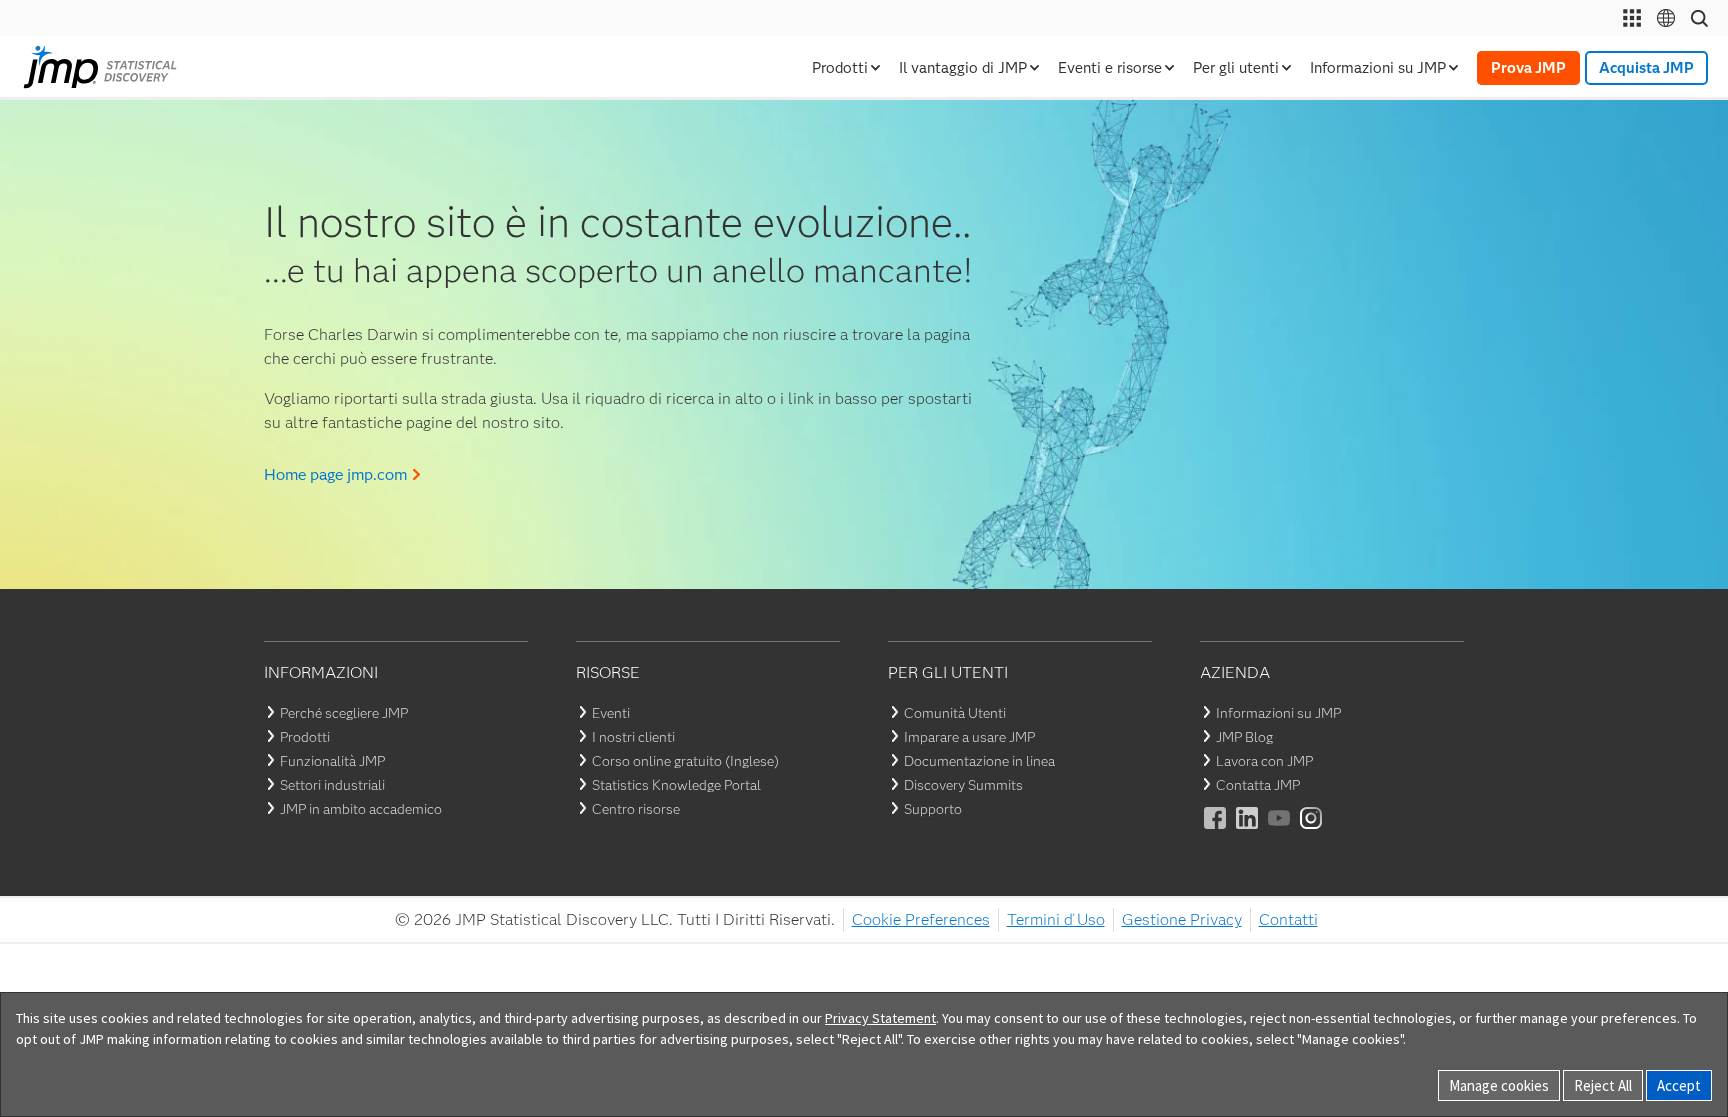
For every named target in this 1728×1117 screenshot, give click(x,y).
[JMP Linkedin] (1248, 831)
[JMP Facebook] (1216, 831)
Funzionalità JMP (332, 761)
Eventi (611, 713)
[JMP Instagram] (1312, 831)
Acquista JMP (1646, 68)
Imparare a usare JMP (969, 737)
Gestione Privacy (1182, 919)
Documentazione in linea (979, 761)
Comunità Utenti (955, 713)
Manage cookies (1499, 1085)
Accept (1679, 1085)
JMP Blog (1244, 737)
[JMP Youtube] (1280, 831)
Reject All (1603, 1085)
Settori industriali (332, 785)
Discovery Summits (963, 785)
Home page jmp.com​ (335, 474)
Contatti (1288, 919)
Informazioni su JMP (1278, 713)
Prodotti (305, 737)
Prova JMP (1528, 68)
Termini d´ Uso (1056, 919)
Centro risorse (636, 809)
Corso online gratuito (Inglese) (685, 761)
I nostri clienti (633, 737)
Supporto (933, 809)
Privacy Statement (880, 1018)
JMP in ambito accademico (361, 809)
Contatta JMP (1258, 785)
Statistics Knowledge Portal (676, 785)
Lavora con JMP (1264, 761)
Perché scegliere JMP (344, 713)
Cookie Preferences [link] (921, 919)
